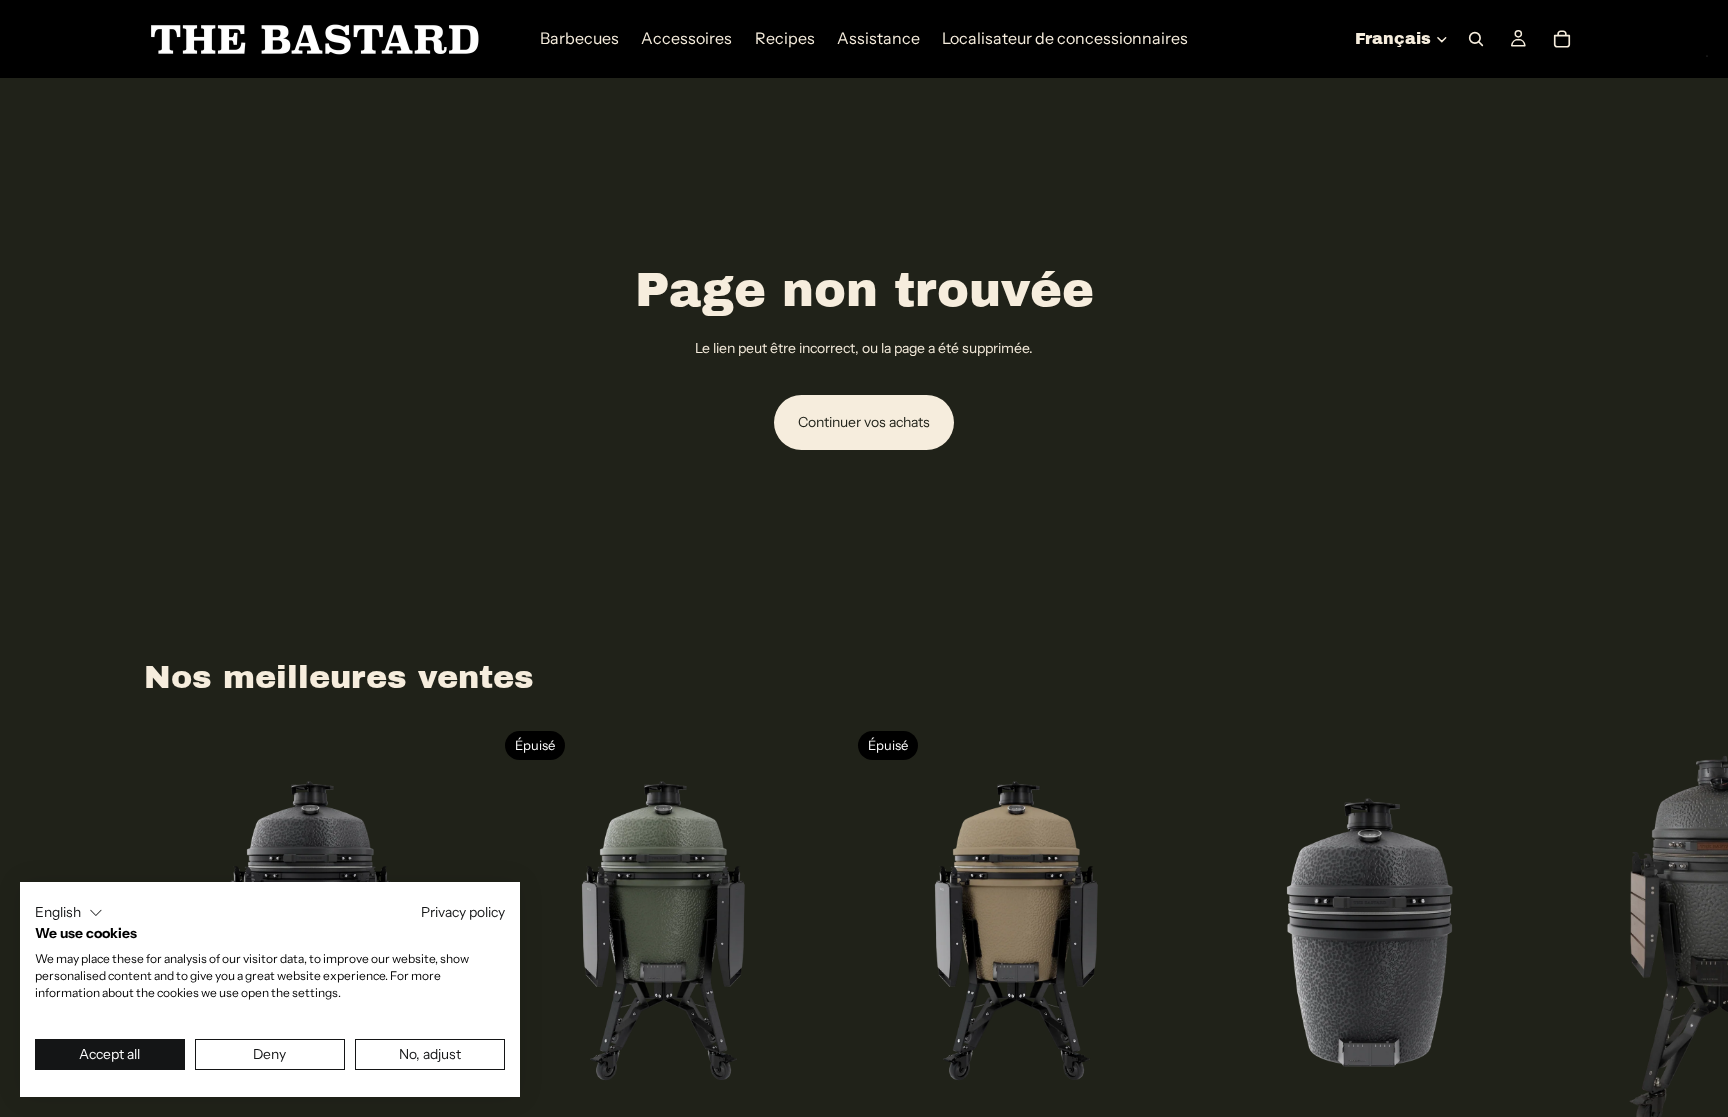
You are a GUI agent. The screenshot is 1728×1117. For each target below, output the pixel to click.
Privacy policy (463, 912)
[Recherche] (1476, 39)
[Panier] (1562, 39)
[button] (69, 913)
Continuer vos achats (864, 422)
